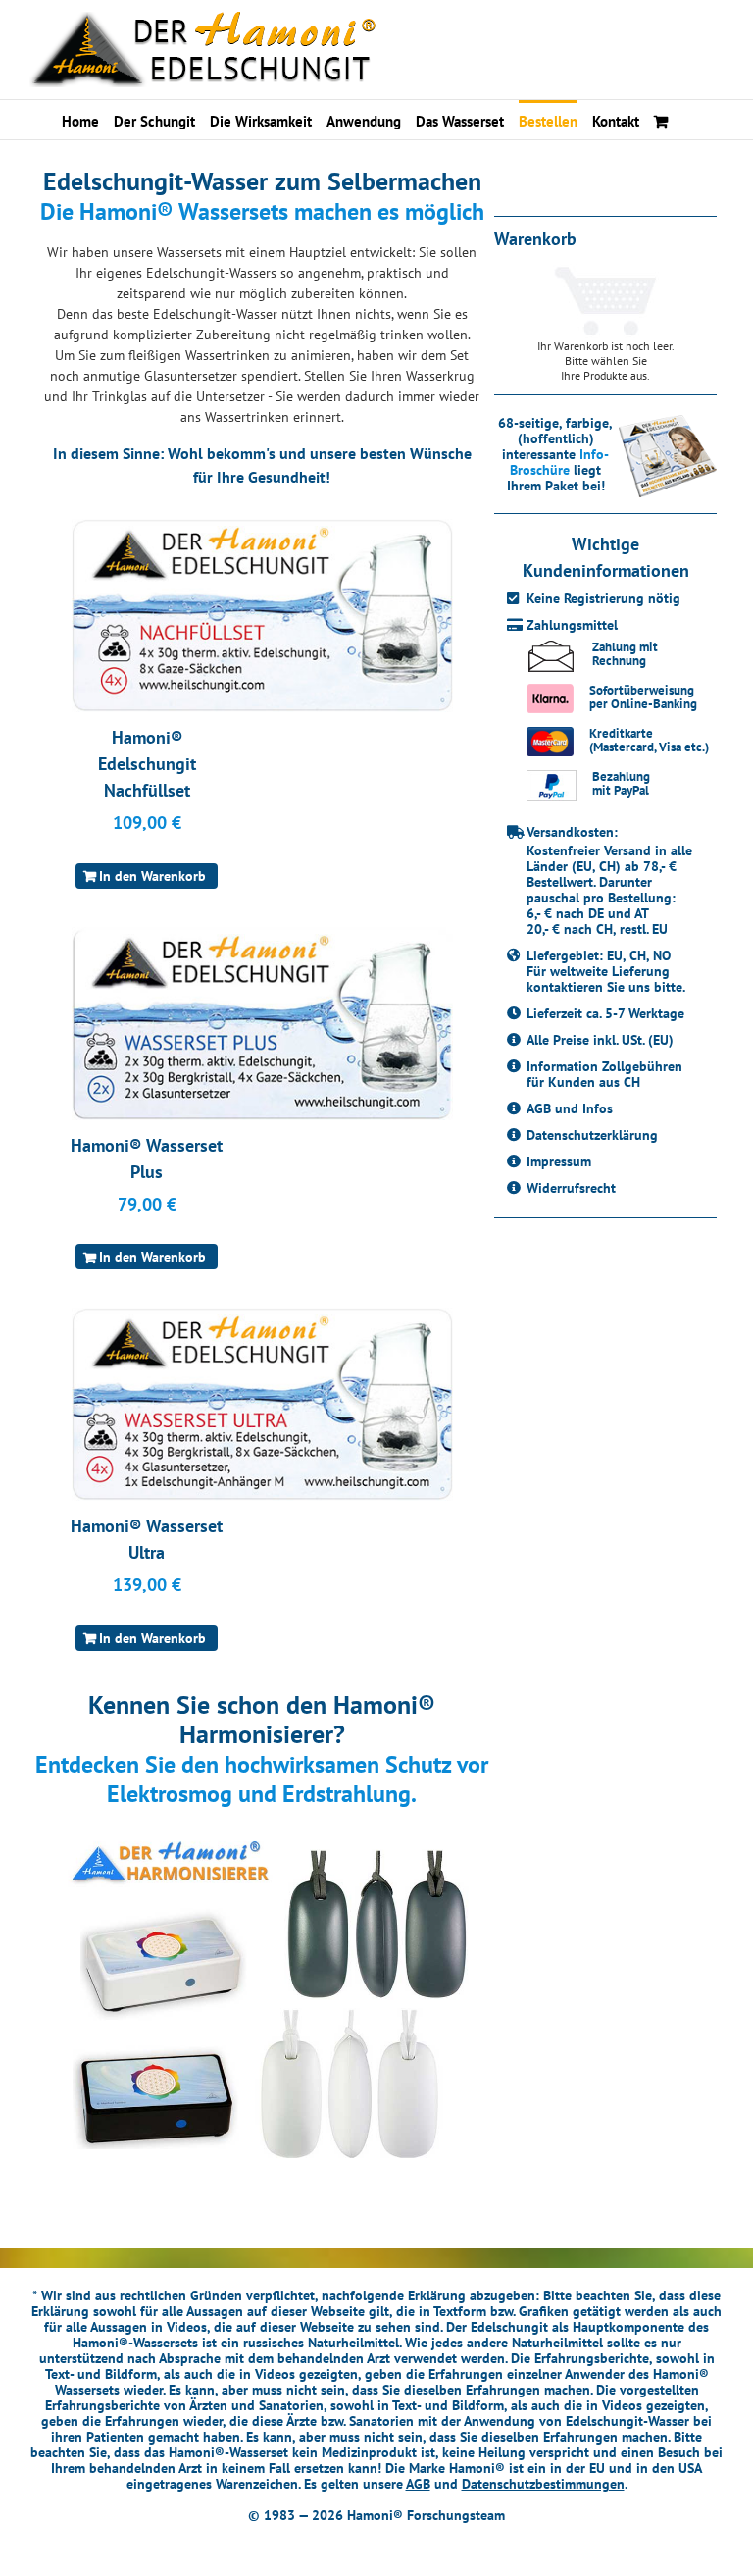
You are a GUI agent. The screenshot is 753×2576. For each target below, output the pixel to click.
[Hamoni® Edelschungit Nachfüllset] (262, 616)
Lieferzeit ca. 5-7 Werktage (605, 1013)
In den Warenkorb (152, 876)
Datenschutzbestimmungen (543, 2484)
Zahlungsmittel (572, 625)
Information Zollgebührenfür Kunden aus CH (604, 1074)
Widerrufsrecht (571, 1188)
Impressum (559, 1161)
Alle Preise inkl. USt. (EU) (600, 1040)
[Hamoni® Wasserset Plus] (262, 1024)
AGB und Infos (570, 1108)
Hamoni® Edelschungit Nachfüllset (147, 764)
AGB (418, 2484)
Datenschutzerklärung (592, 1135)
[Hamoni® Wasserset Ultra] (262, 1404)
